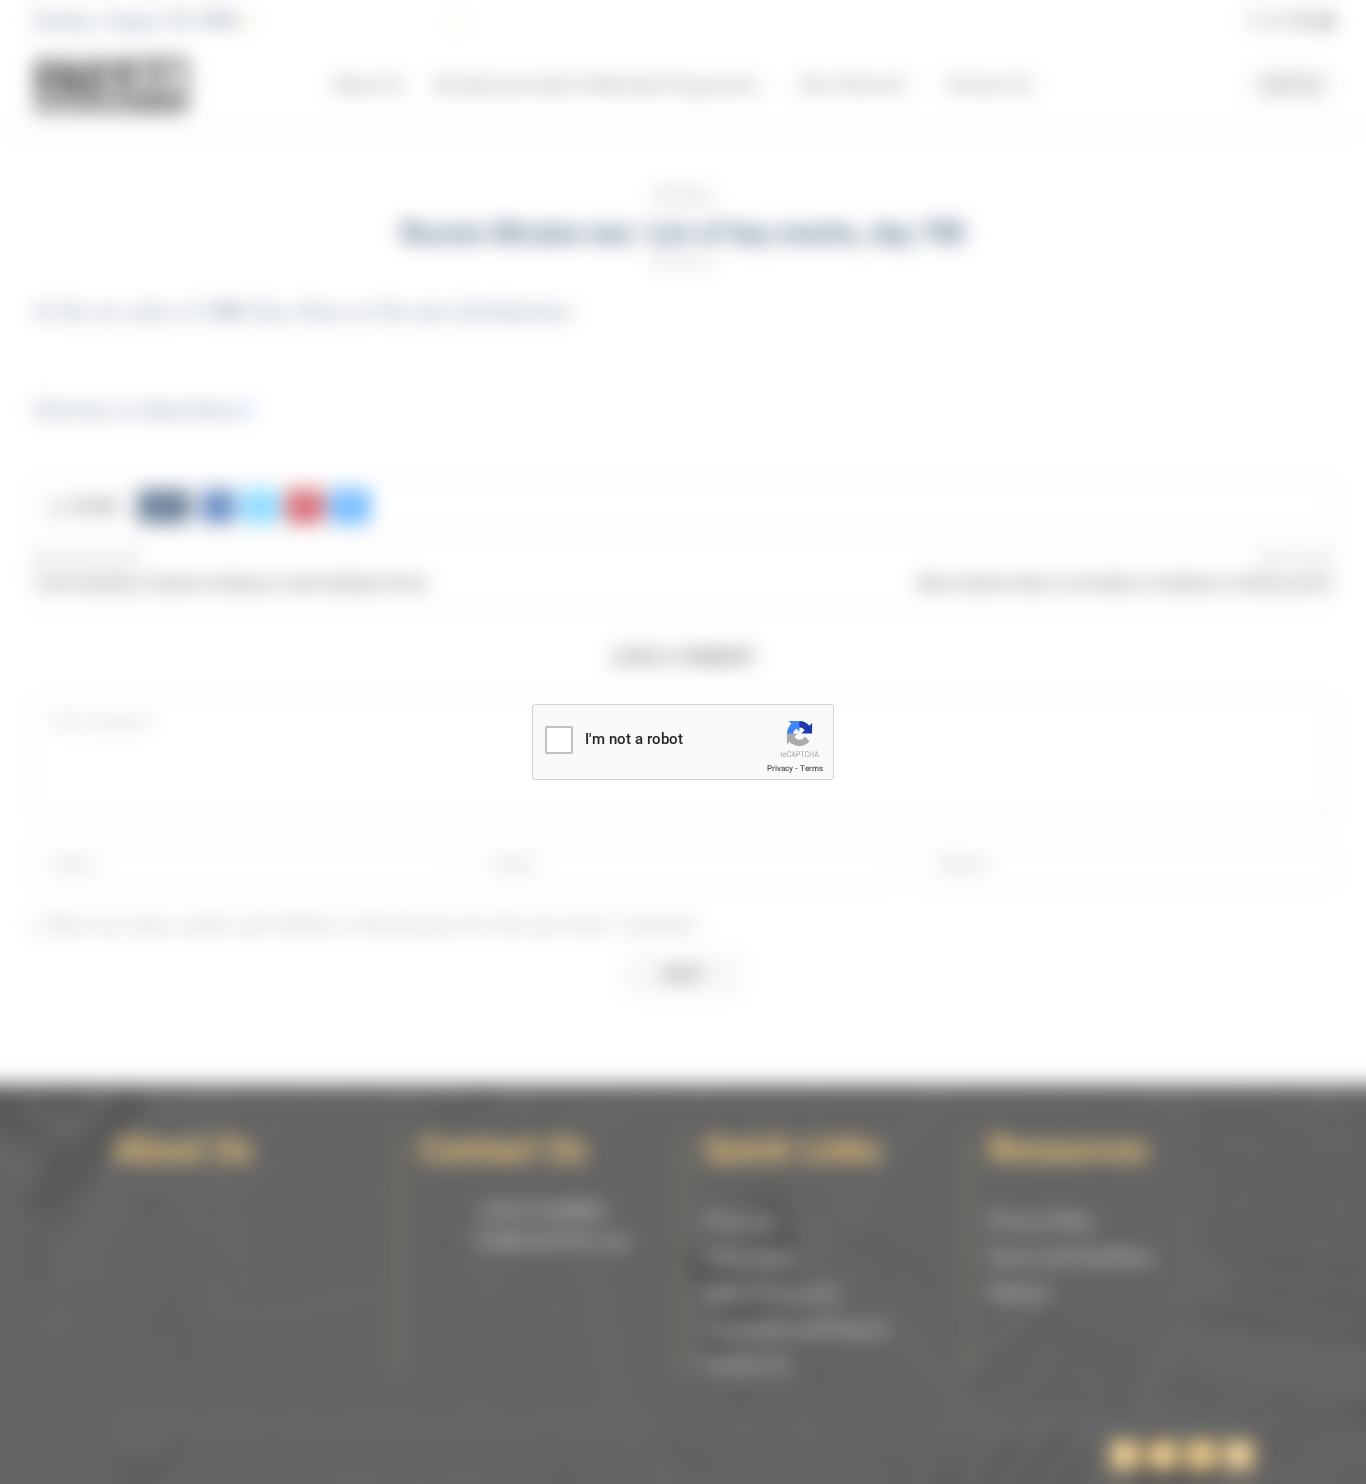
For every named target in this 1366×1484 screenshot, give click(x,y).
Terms (811, 768)
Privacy (780, 768)
